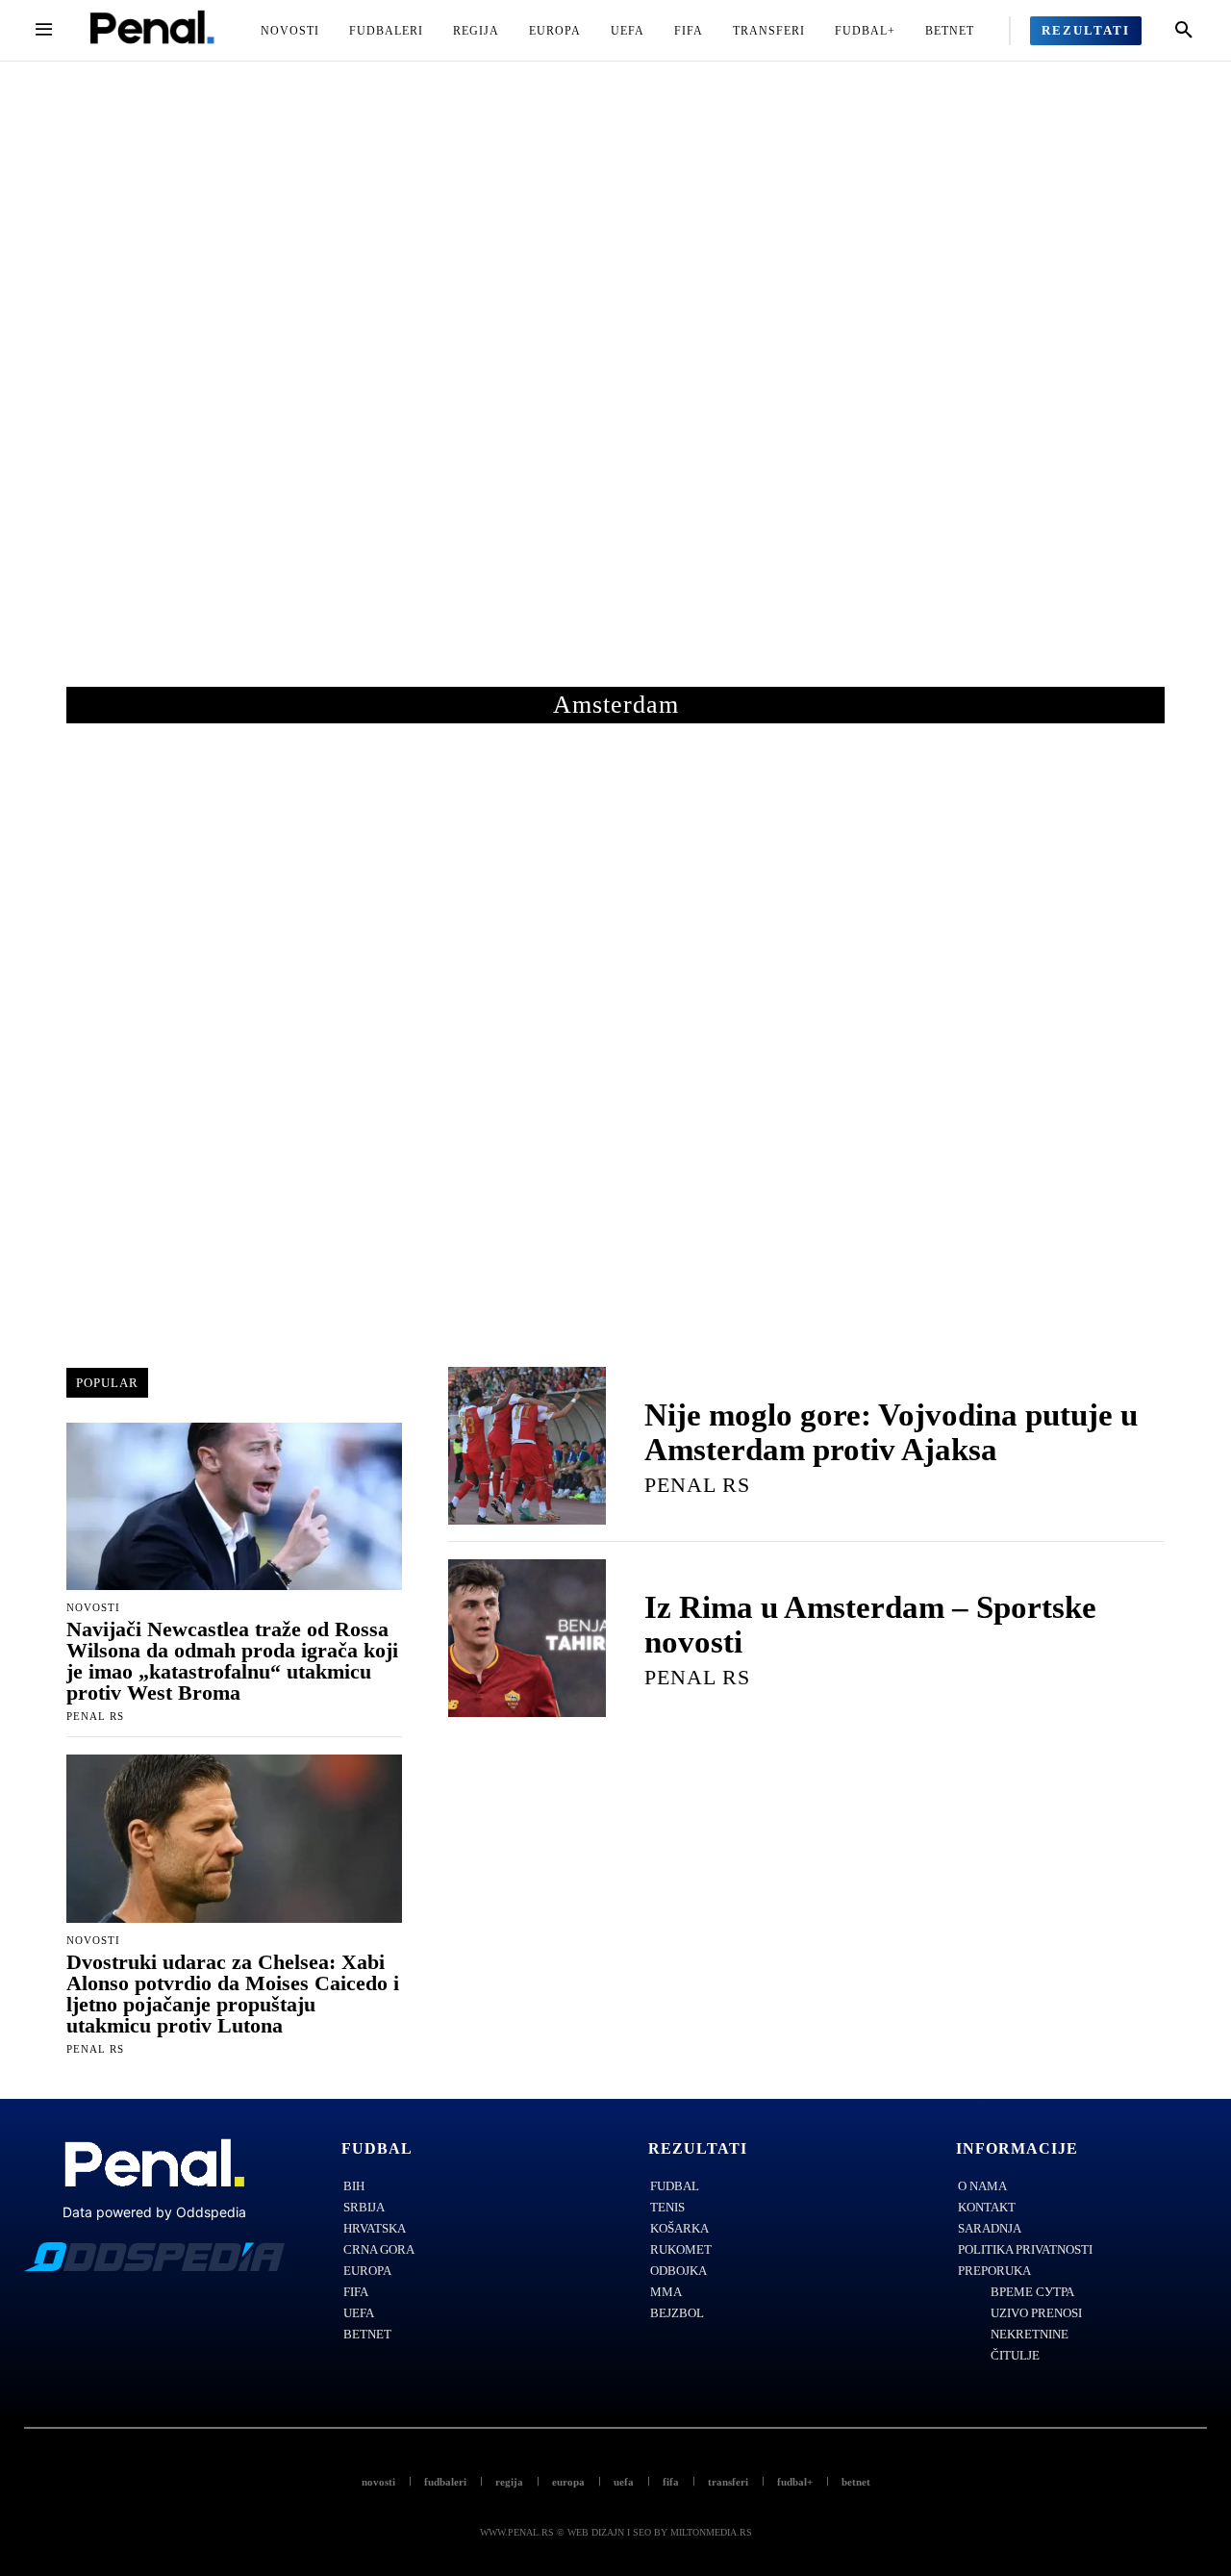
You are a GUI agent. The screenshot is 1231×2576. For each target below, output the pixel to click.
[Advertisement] (615, 393)
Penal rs (95, 1716)
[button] (1184, 31)
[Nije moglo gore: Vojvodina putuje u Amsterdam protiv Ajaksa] (527, 1446)
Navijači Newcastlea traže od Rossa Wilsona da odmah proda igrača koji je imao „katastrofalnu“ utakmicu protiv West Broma (232, 1661)
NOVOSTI (93, 1608)
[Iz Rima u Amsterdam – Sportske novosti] (527, 1638)
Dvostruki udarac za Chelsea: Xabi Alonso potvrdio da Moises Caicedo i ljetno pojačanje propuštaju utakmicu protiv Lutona (233, 1994)
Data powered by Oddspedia (154, 2212)
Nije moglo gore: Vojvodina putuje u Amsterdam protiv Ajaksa (891, 1432)
